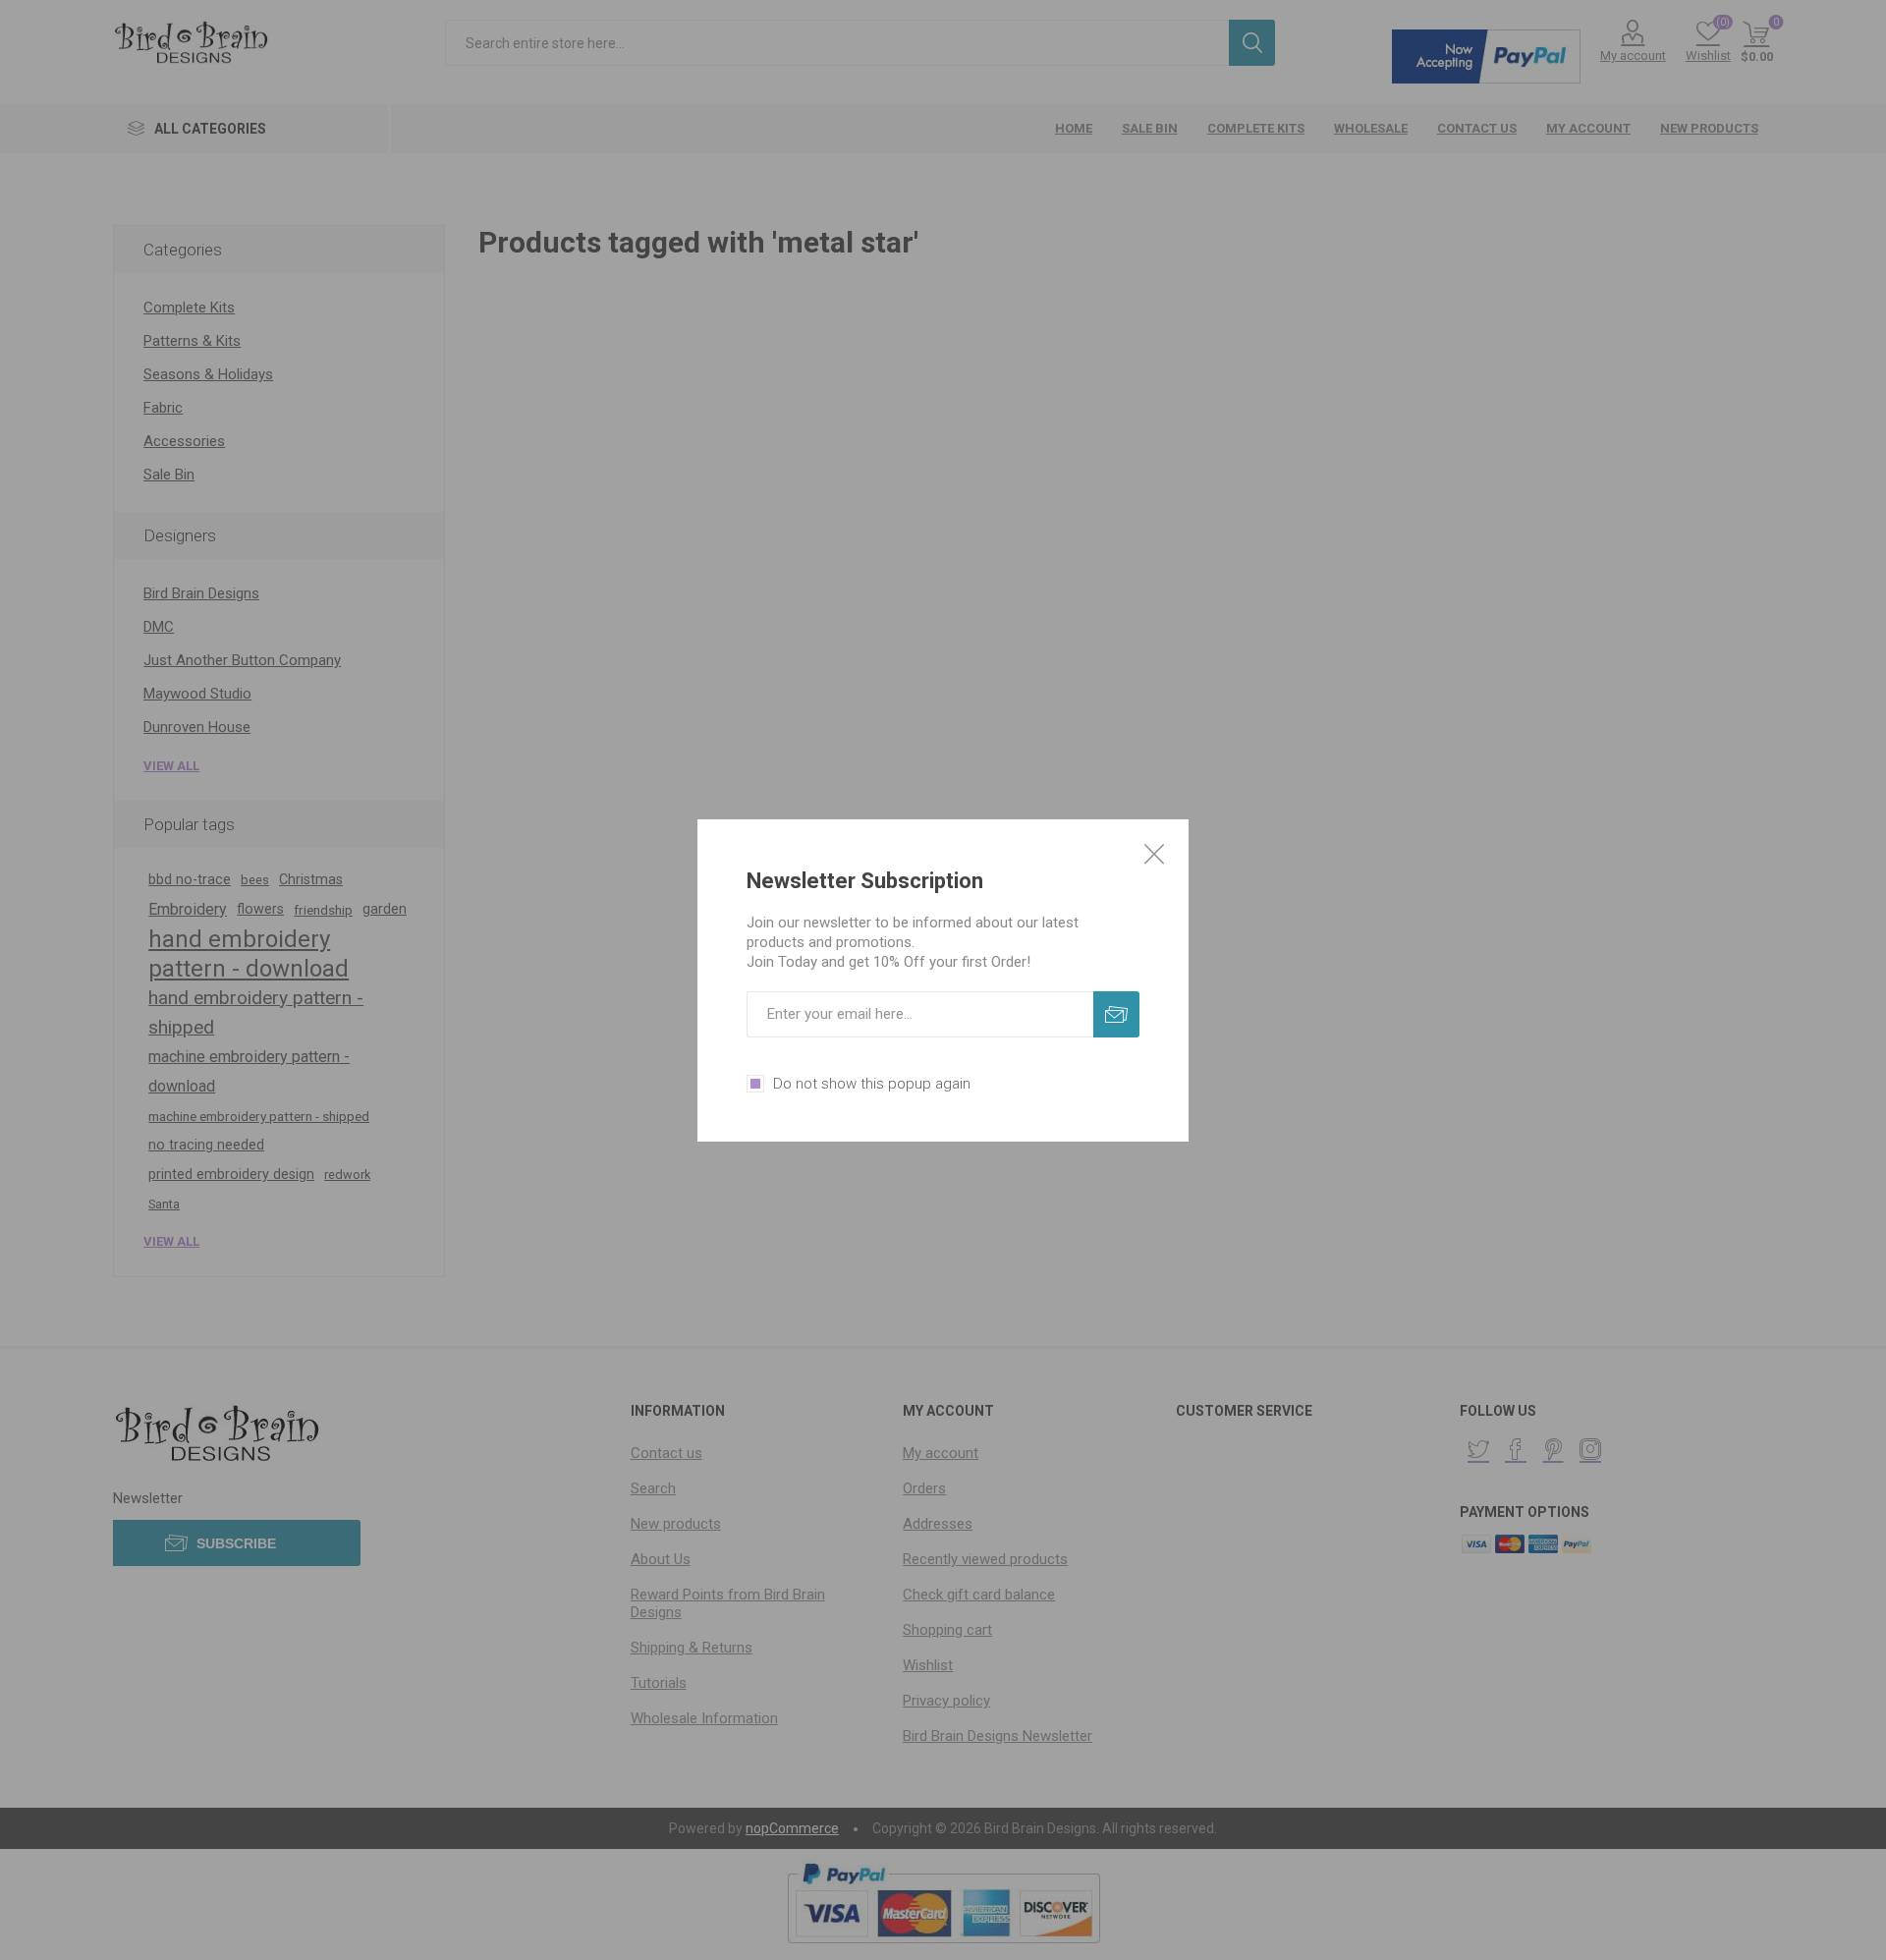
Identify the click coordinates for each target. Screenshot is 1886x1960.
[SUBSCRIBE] (1116, 1014)
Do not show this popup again (872, 1084)
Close (1154, 854)
